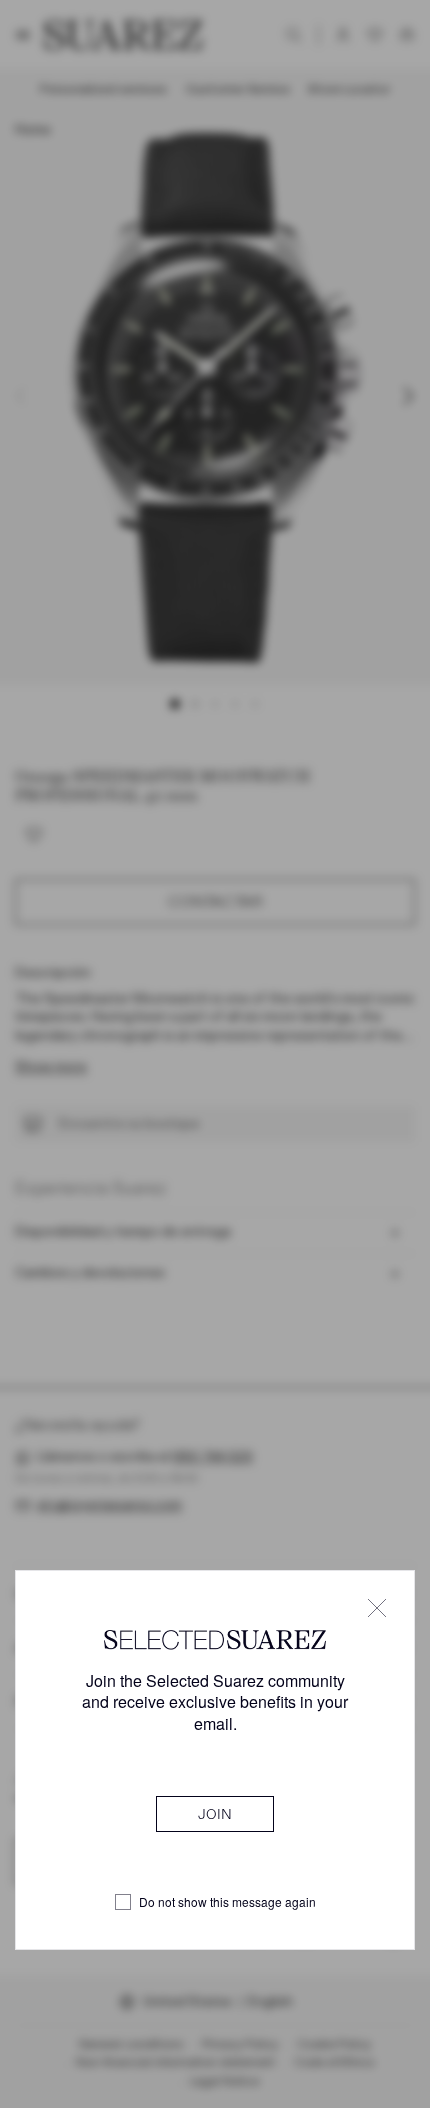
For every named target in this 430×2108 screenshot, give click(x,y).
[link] (215, 1814)
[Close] (377, 1608)
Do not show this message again (227, 1902)
